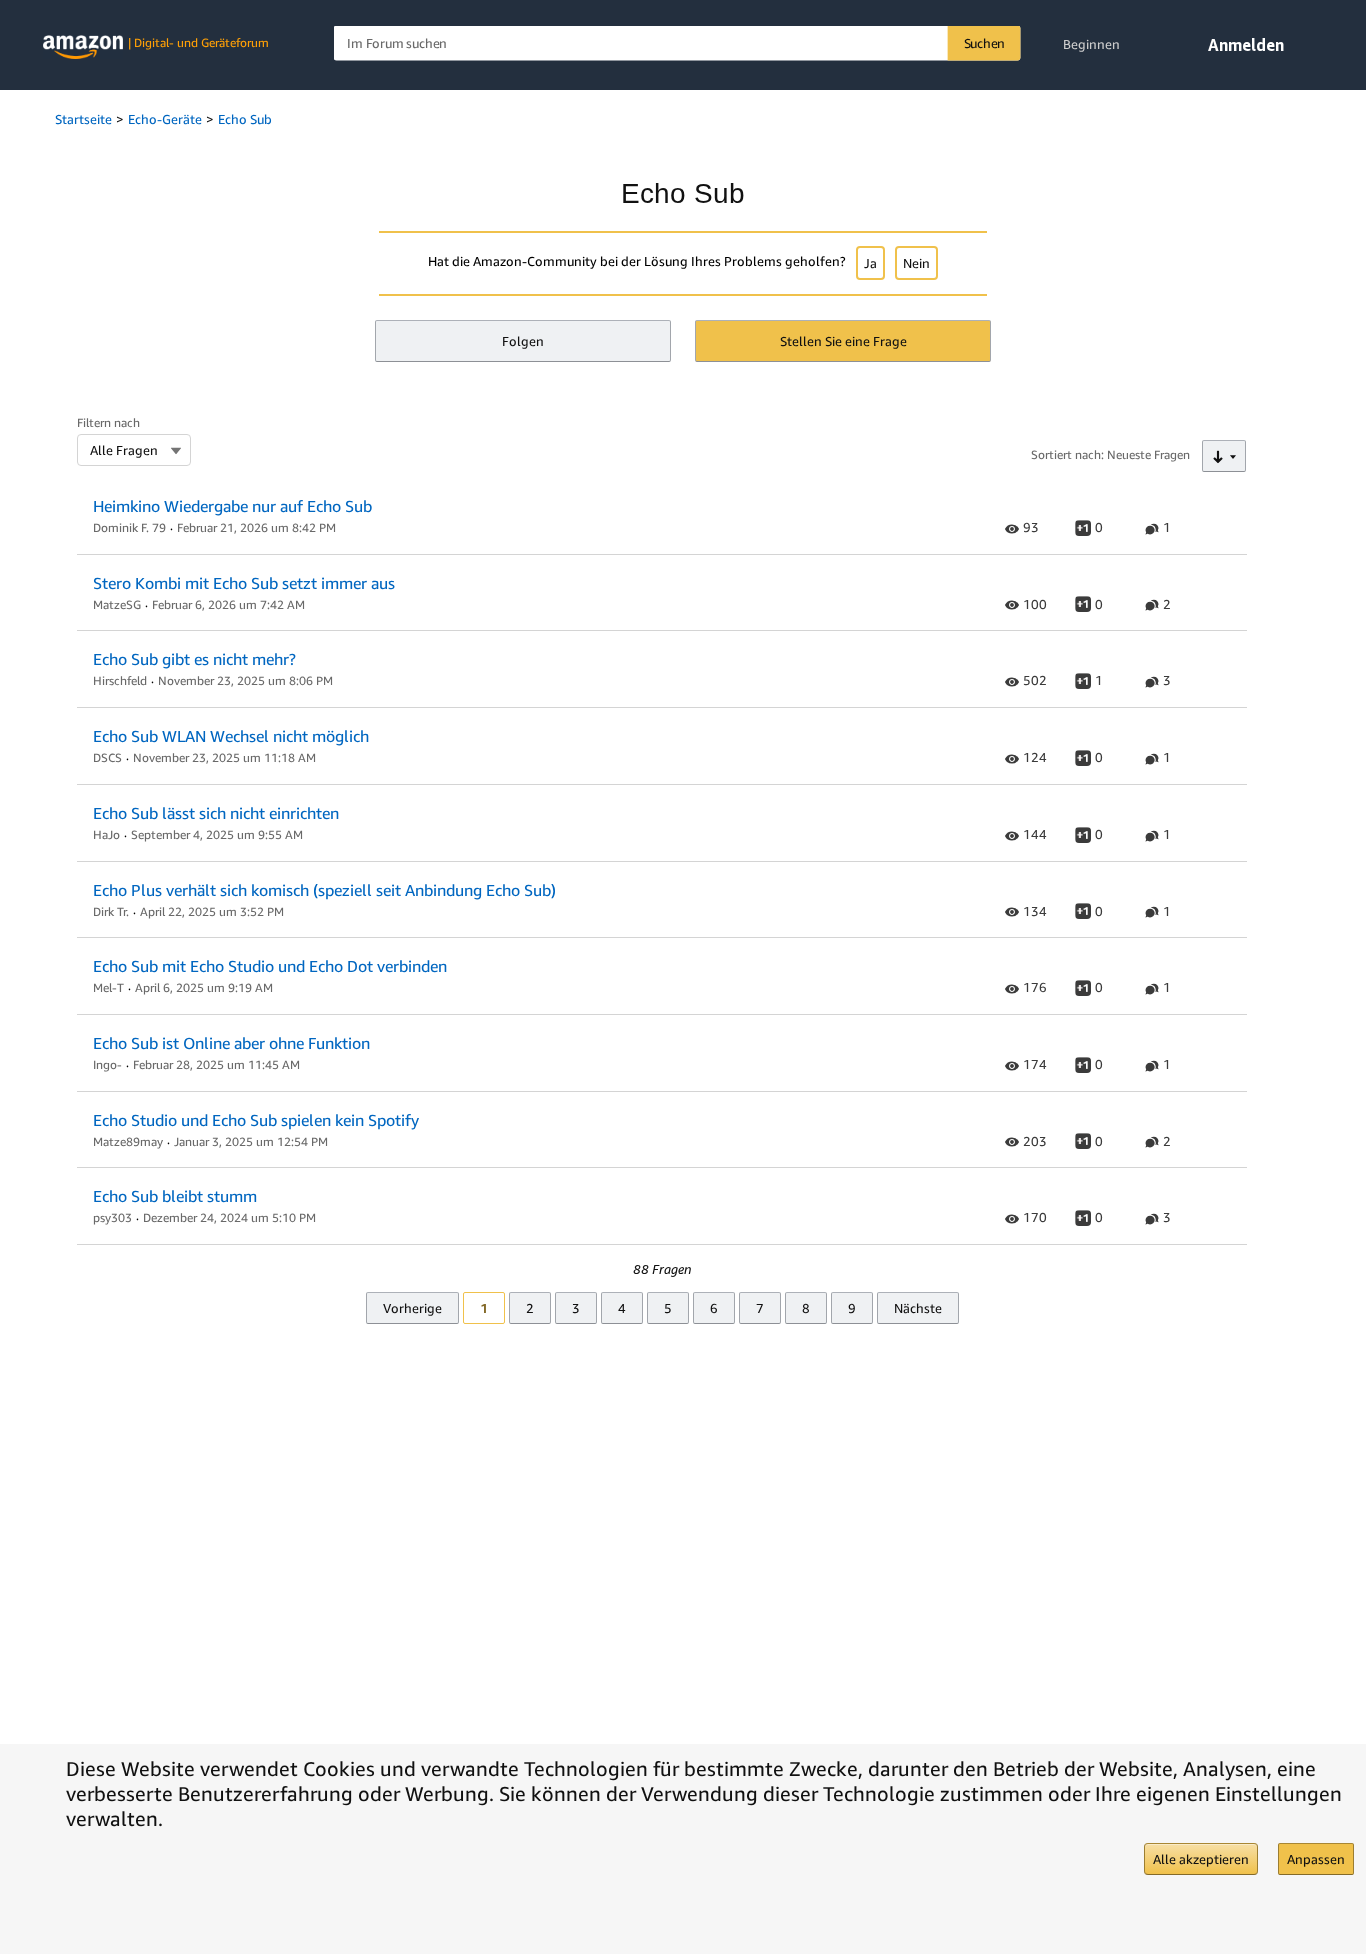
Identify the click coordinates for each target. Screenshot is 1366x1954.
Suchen (985, 43)
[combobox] (677, 43)
